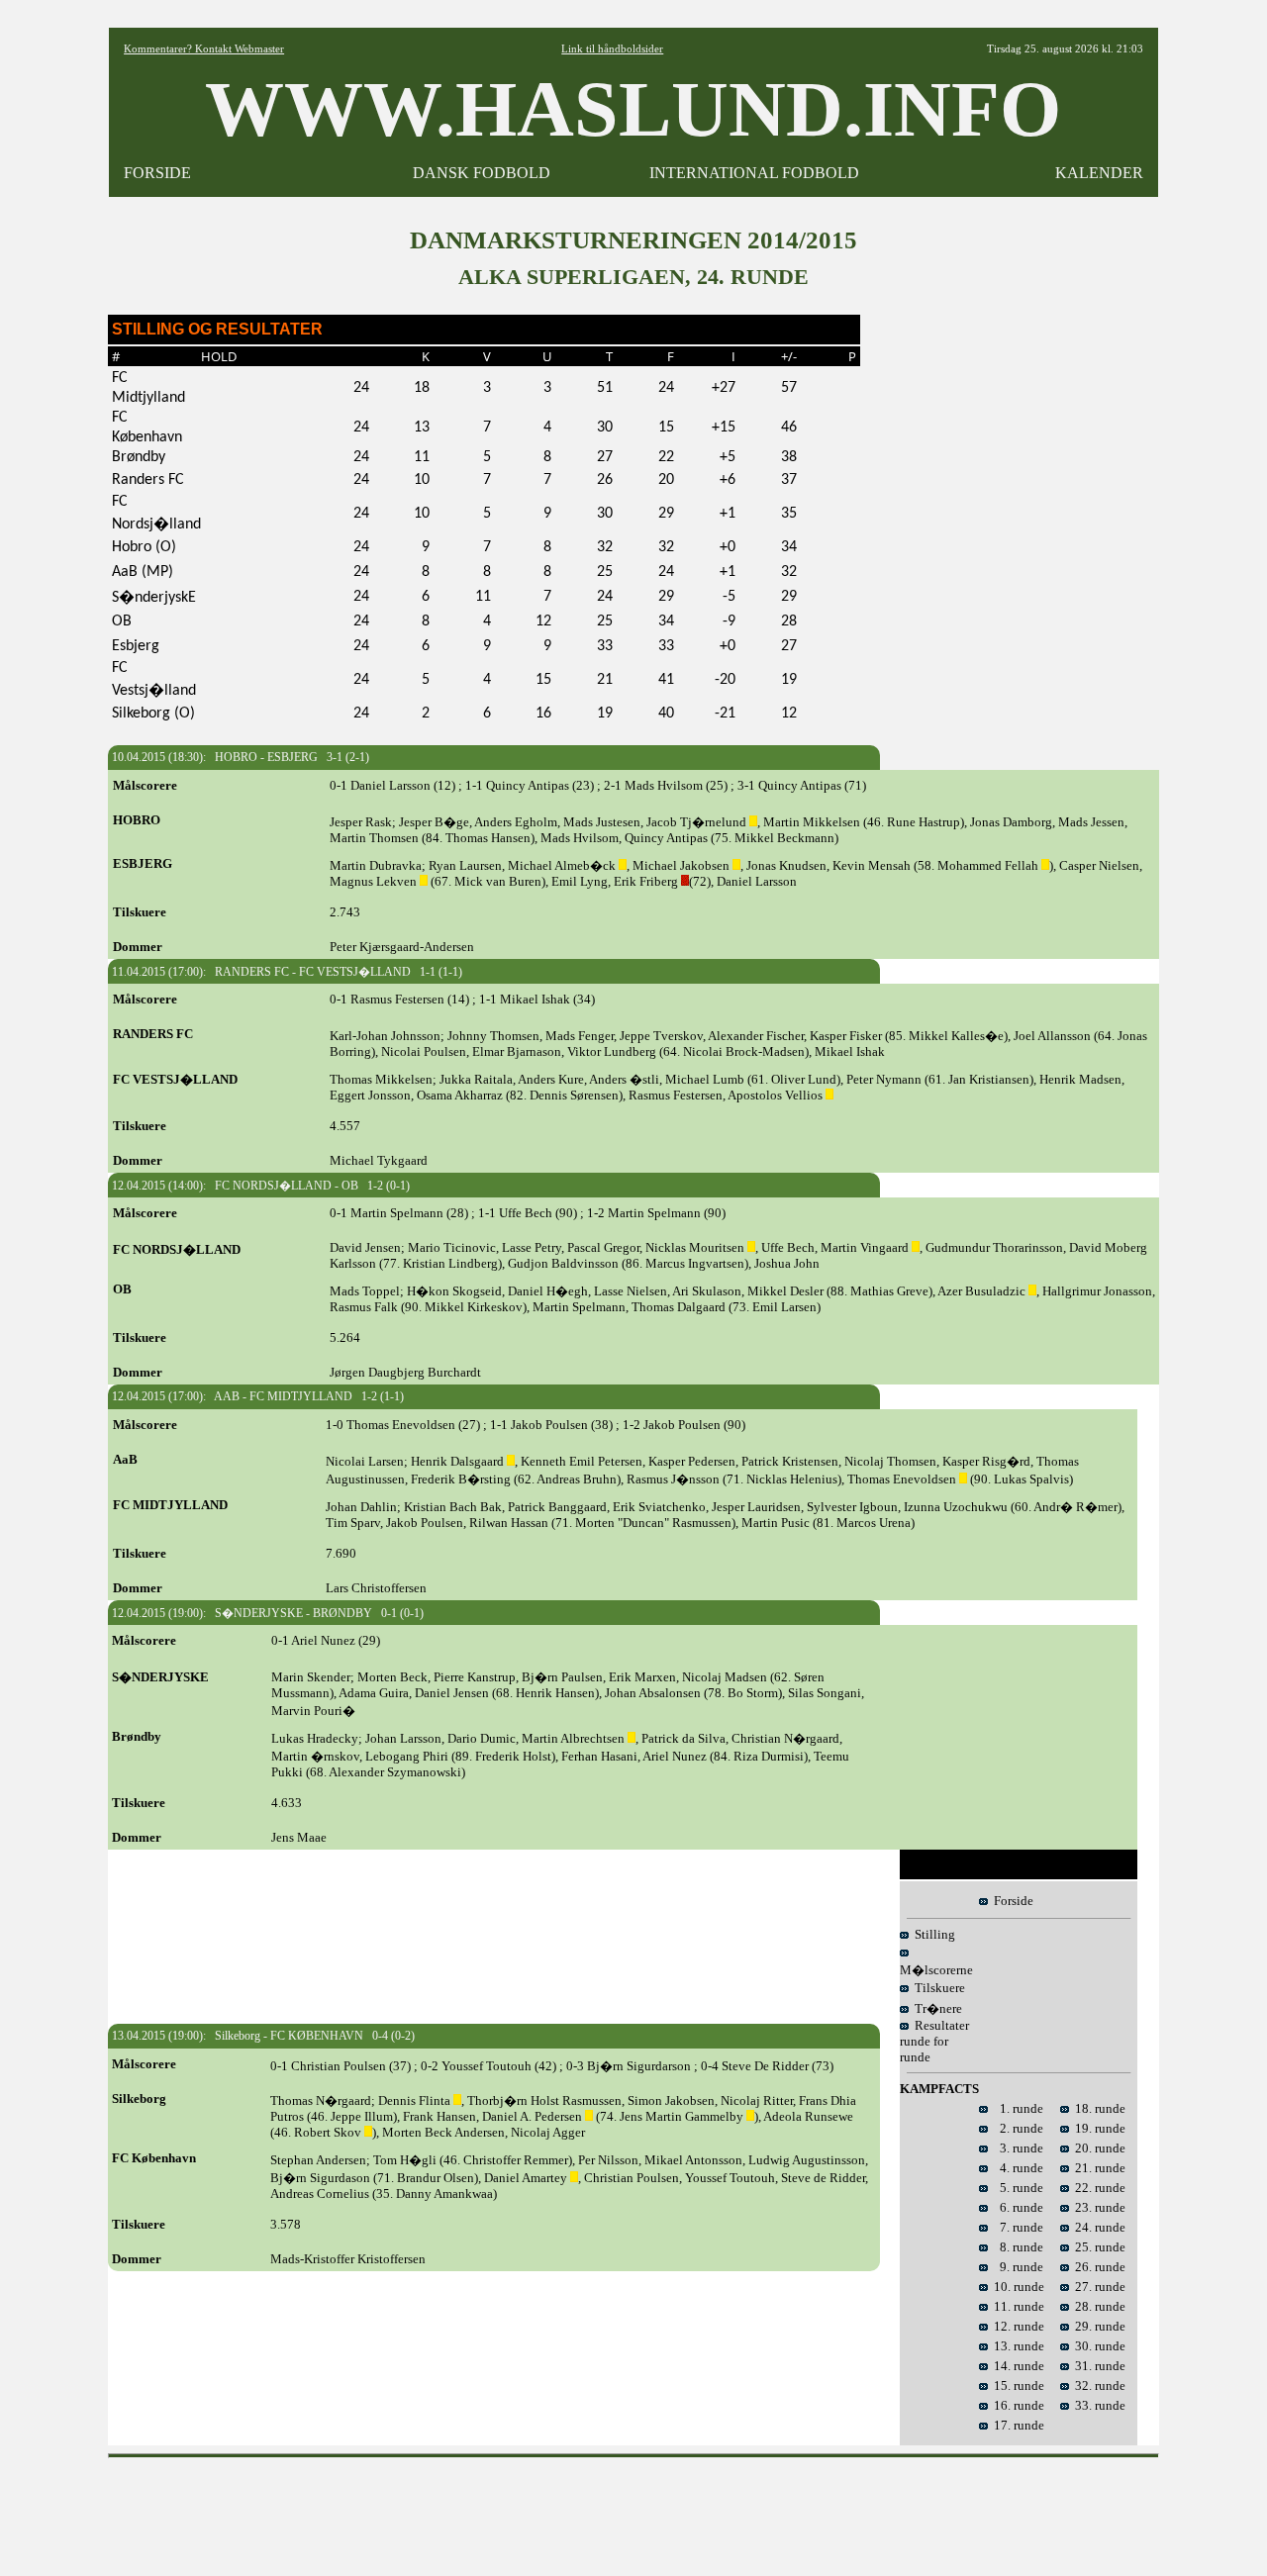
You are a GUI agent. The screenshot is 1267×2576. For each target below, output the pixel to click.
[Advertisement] (633, 2511)
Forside (1011, 1901)
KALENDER (1099, 173)
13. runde (1016, 2346)
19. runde (1097, 2128)
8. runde (1016, 2247)
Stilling (932, 1934)
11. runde (1016, 2306)
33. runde (1097, 2405)
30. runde (1097, 2346)
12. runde (1016, 2326)
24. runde (1097, 2227)
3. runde (1016, 2148)
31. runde (1097, 2366)
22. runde (1097, 2188)
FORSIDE (157, 173)
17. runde (1016, 2425)
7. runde (1016, 2227)
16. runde (1016, 2405)
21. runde (1097, 2168)
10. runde (1016, 2287)
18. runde (1097, 2108)
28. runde (1097, 2306)
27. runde (1097, 2287)
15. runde (1016, 2385)
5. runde (1016, 2188)
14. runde (1016, 2366)
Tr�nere (935, 2008)
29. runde (1097, 2326)
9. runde (1016, 2267)
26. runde (1097, 2267)
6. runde (1016, 2207)
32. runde (1097, 2385)
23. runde (1097, 2207)
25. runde (1097, 2247)
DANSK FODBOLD (482, 173)
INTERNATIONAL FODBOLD (754, 173)
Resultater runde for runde (934, 2041)
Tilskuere (937, 1988)
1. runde (1016, 2108)
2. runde (1016, 2128)
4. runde (1016, 2168)
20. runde (1097, 2148)
